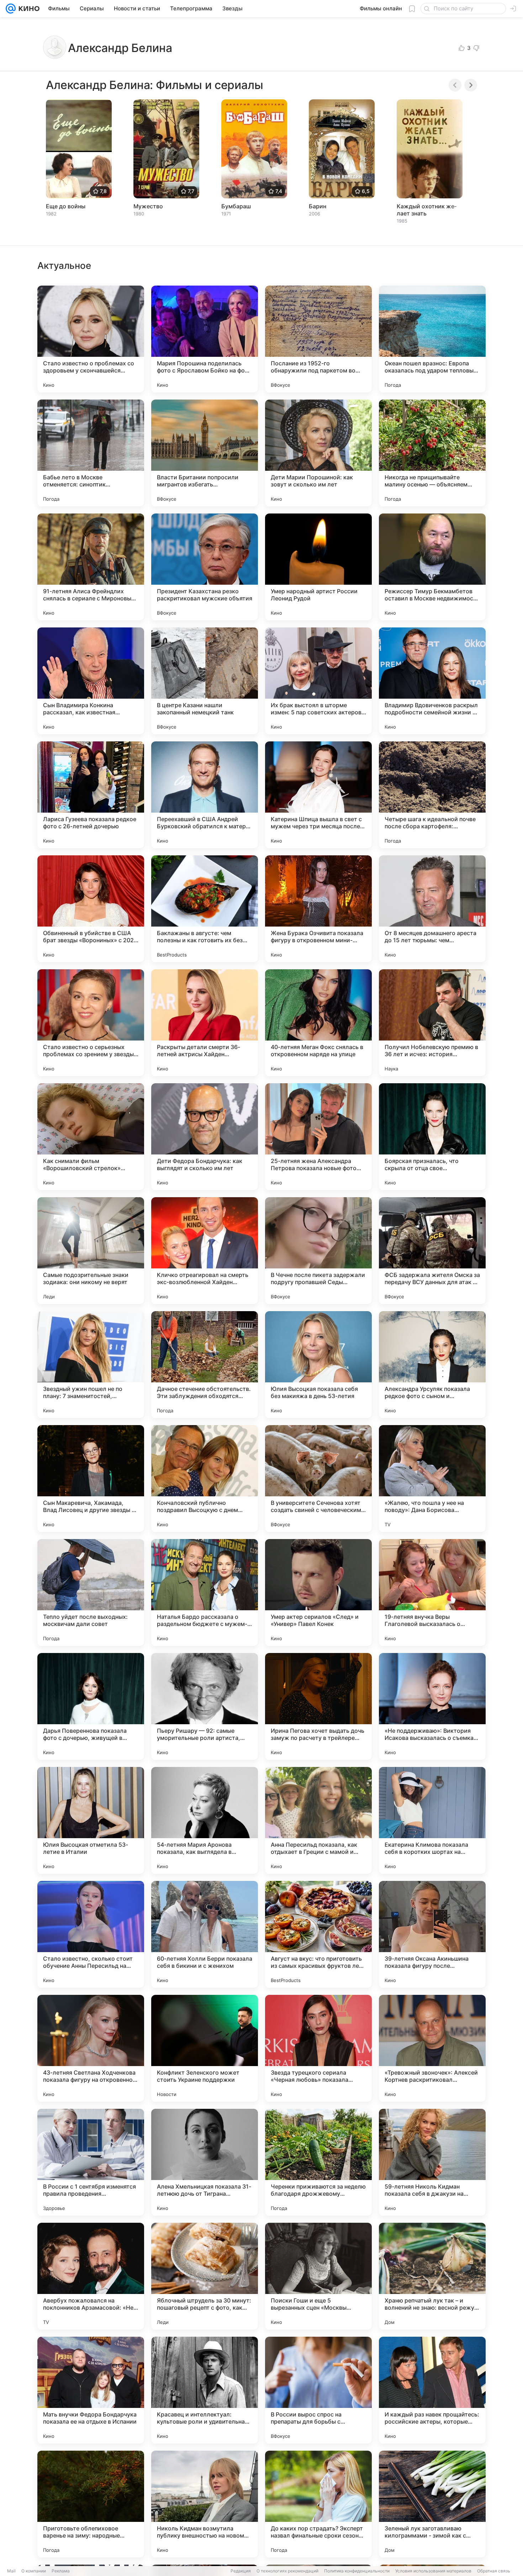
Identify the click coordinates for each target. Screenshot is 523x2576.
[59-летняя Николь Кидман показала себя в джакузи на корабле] (432, 2162)
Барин (318, 206)
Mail (11, 2571)
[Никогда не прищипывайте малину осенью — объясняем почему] (432, 453)
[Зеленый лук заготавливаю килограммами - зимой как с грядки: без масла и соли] (432, 2504)
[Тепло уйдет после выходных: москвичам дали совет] (91, 1592)
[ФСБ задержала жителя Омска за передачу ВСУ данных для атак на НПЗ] (432, 1251)
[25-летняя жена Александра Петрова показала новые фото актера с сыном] (318, 1137)
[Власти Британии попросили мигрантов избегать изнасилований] (205, 453)
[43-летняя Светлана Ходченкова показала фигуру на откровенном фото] (91, 2048)
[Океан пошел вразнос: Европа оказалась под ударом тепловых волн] (432, 339)
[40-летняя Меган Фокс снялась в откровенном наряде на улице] (318, 1023)
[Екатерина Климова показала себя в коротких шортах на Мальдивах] (432, 1820)
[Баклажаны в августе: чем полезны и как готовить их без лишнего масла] (205, 909)
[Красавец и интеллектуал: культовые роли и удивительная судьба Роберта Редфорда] (205, 2390)
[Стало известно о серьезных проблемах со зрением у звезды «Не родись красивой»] (91, 1023)
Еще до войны (66, 206)
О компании (34, 2571)
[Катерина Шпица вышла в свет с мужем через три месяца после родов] (318, 795)
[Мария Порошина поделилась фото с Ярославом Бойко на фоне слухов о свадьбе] (205, 339)
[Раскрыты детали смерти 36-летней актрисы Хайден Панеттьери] (205, 1023)
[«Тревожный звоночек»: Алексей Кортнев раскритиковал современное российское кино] (432, 2048)
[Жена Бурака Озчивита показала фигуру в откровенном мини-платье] (318, 909)
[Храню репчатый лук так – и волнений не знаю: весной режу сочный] (432, 2276)
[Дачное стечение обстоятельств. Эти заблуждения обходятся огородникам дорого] (205, 1365)
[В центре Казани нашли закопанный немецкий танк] (205, 681)
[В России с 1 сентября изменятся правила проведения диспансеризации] (91, 2162)
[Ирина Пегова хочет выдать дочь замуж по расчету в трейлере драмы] (318, 1706)
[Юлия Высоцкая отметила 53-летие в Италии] (91, 1820)
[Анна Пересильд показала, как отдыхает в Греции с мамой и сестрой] (318, 1820)
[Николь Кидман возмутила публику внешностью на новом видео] (205, 2504)
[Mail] (11, 9)
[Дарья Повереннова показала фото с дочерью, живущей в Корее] (91, 1706)
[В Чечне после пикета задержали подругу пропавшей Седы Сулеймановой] (318, 1251)
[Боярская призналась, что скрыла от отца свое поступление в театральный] (432, 1137)
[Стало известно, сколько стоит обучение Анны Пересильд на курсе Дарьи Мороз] (91, 1934)
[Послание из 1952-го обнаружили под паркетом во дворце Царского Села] (318, 339)
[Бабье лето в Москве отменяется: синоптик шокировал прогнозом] (91, 453)
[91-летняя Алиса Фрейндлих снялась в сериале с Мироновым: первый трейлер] (91, 567)
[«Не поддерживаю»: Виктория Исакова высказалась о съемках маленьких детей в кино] (432, 1706)
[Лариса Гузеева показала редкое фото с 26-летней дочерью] (91, 795)
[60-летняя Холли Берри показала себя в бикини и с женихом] (205, 1934)
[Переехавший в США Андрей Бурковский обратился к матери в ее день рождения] (205, 795)
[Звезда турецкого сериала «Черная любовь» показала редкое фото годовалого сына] (318, 2048)
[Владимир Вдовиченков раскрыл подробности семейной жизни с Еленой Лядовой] (432, 681)
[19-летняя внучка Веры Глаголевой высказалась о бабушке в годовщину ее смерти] (432, 1592)
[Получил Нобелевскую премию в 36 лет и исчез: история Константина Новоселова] (432, 1023)
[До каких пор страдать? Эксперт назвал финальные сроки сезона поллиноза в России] (318, 2504)
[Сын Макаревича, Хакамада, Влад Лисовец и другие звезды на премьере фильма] (91, 1479)
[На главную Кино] (28, 9)
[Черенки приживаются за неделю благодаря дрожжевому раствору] (318, 2162)
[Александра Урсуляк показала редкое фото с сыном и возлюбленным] (432, 1365)
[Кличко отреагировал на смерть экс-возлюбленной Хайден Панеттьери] (205, 1251)
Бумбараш (236, 206)
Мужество (148, 206)
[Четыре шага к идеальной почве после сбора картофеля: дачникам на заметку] (432, 795)
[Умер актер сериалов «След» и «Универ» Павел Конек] (318, 1592)
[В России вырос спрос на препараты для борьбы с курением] (318, 2390)
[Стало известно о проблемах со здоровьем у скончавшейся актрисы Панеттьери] (91, 339)
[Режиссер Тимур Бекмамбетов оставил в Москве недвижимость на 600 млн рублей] (432, 567)
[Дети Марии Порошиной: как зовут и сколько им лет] (318, 453)
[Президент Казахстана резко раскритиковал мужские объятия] (205, 567)
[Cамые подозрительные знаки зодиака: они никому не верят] (91, 1251)
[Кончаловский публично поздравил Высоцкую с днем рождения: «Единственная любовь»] (205, 1479)
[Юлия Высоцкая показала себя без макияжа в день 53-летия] (318, 1365)
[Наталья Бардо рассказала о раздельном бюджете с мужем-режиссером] (205, 1592)
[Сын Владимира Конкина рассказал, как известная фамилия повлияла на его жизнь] (91, 681)
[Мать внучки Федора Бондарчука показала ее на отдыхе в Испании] (91, 2390)
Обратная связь (494, 2571)
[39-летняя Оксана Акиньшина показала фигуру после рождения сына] (432, 1934)
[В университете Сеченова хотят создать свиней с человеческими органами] (318, 1479)
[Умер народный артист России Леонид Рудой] (318, 567)
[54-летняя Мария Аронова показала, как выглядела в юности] (205, 1820)
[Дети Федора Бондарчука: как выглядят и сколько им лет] (205, 1137)
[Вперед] (471, 85)
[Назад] (455, 85)
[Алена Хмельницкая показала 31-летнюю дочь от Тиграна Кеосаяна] (205, 2162)
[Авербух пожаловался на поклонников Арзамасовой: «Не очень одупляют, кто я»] (91, 2276)
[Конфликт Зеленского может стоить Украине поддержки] (205, 2048)
